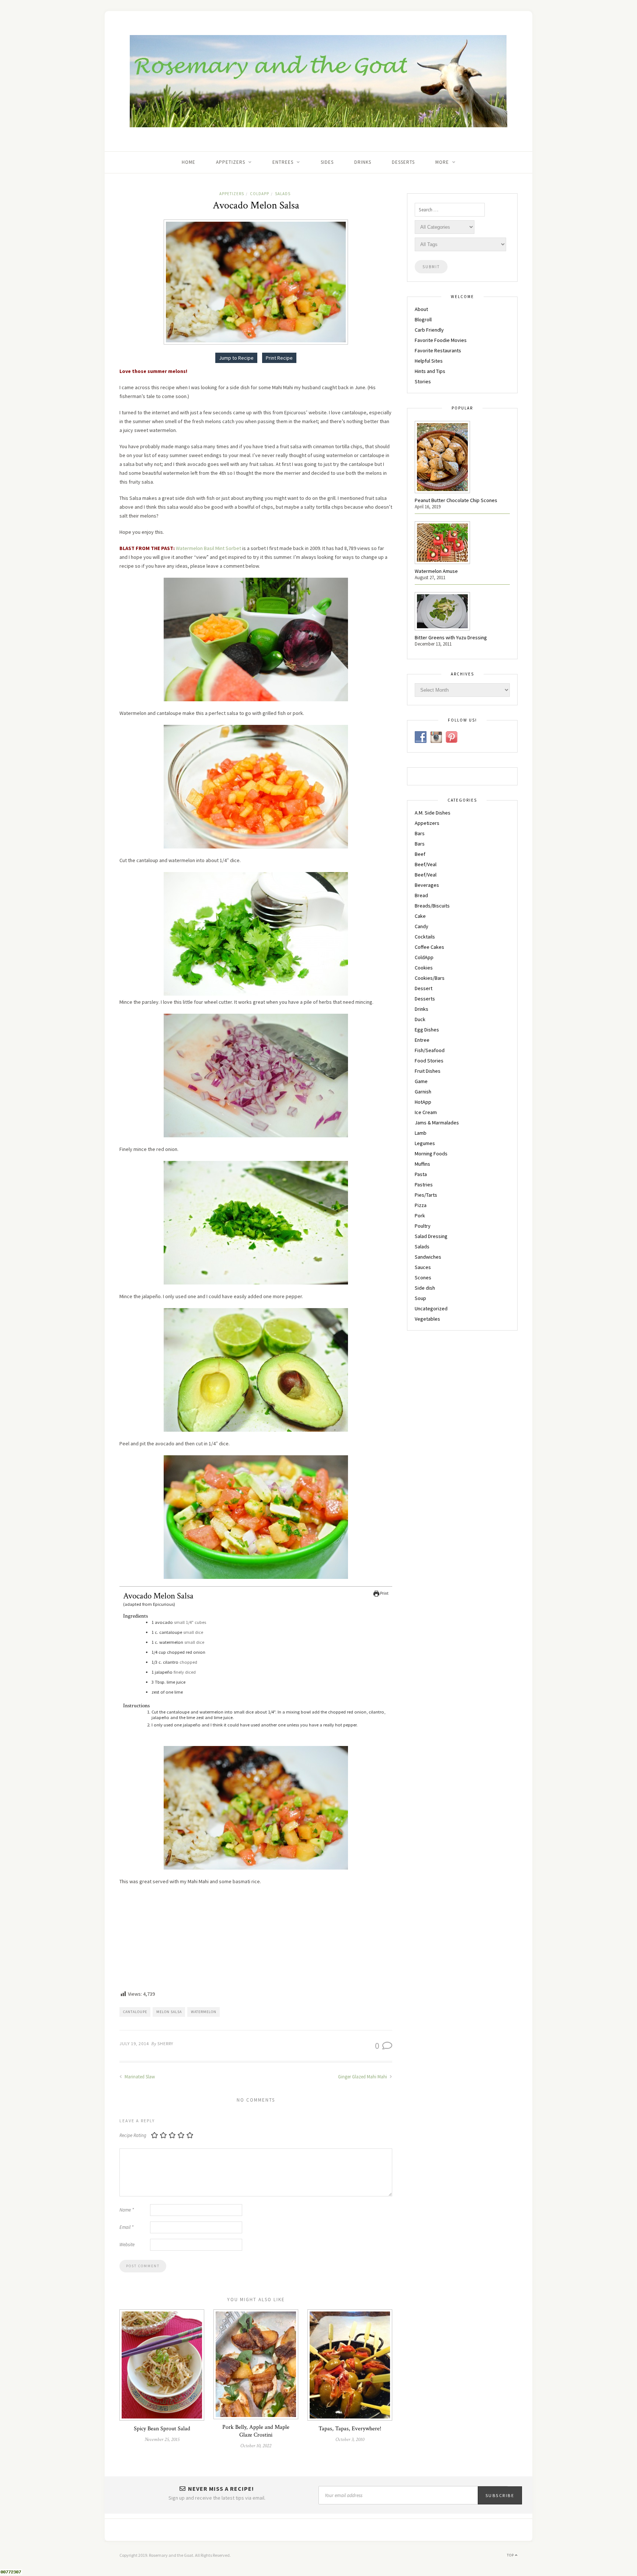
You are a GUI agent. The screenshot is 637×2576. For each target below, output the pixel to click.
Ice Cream (426, 1112)
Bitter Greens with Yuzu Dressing (451, 637)
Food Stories (429, 1061)
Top (511, 2555)
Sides (327, 162)
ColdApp (260, 194)
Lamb (421, 1133)
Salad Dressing (431, 1236)
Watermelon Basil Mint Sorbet (208, 548)
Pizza (421, 1205)
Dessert (424, 988)
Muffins (422, 1164)
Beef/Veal (426, 864)
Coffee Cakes (429, 947)
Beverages (427, 885)
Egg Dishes (427, 1030)
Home (189, 162)
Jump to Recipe (236, 358)
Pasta (421, 1174)
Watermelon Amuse (436, 571)
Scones (423, 1277)
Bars (420, 833)
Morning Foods (431, 1154)
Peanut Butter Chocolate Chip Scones (456, 500)
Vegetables (427, 1319)
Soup (420, 1298)
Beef (420, 854)
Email (126, 2227)
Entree (422, 1040)
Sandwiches (428, 1257)
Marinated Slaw (139, 2077)
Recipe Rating (133, 2135)
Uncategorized (431, 1308)
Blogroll (423, 319)
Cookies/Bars (430, 978)
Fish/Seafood (430, 1050)
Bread (421, 895)
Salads (283, 194)
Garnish (423, 1092)
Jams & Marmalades (437, 1123)
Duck (420, 1019)
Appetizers (232, 194)
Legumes (425, 1143)
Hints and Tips (430, 371)
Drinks (363, 162)
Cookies (424, 968)
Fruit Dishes (428, 1071)
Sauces (423, 1267)
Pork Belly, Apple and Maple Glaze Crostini (256, 2431)
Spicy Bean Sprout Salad (162, 2429)
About (421, 309)
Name (127, 2210)
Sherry (165, 2043)
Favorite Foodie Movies (441, 340)
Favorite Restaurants (438, 350)
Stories (423, 381)
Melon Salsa (169, 2012)
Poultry (423, 1226)
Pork (420, 1216)
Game (421, 1081)
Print (384, 1593)
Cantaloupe (135, 2012)
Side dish (425, 1288)
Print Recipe (279, 358)
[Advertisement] (256, 1939)
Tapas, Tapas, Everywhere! (350, 2429)
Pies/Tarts (426, 1195)
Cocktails (425, 937)
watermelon (204, 2012)
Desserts (403, 162)
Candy (422, 926)
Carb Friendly (429, 330)
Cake (420, 916)
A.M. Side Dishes (433, 813)
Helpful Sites (429, 361)
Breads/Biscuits (432, 906)
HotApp (423, 1102)
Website (127, 2245)
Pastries (424, 1185)
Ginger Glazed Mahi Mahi (363, 2077)
